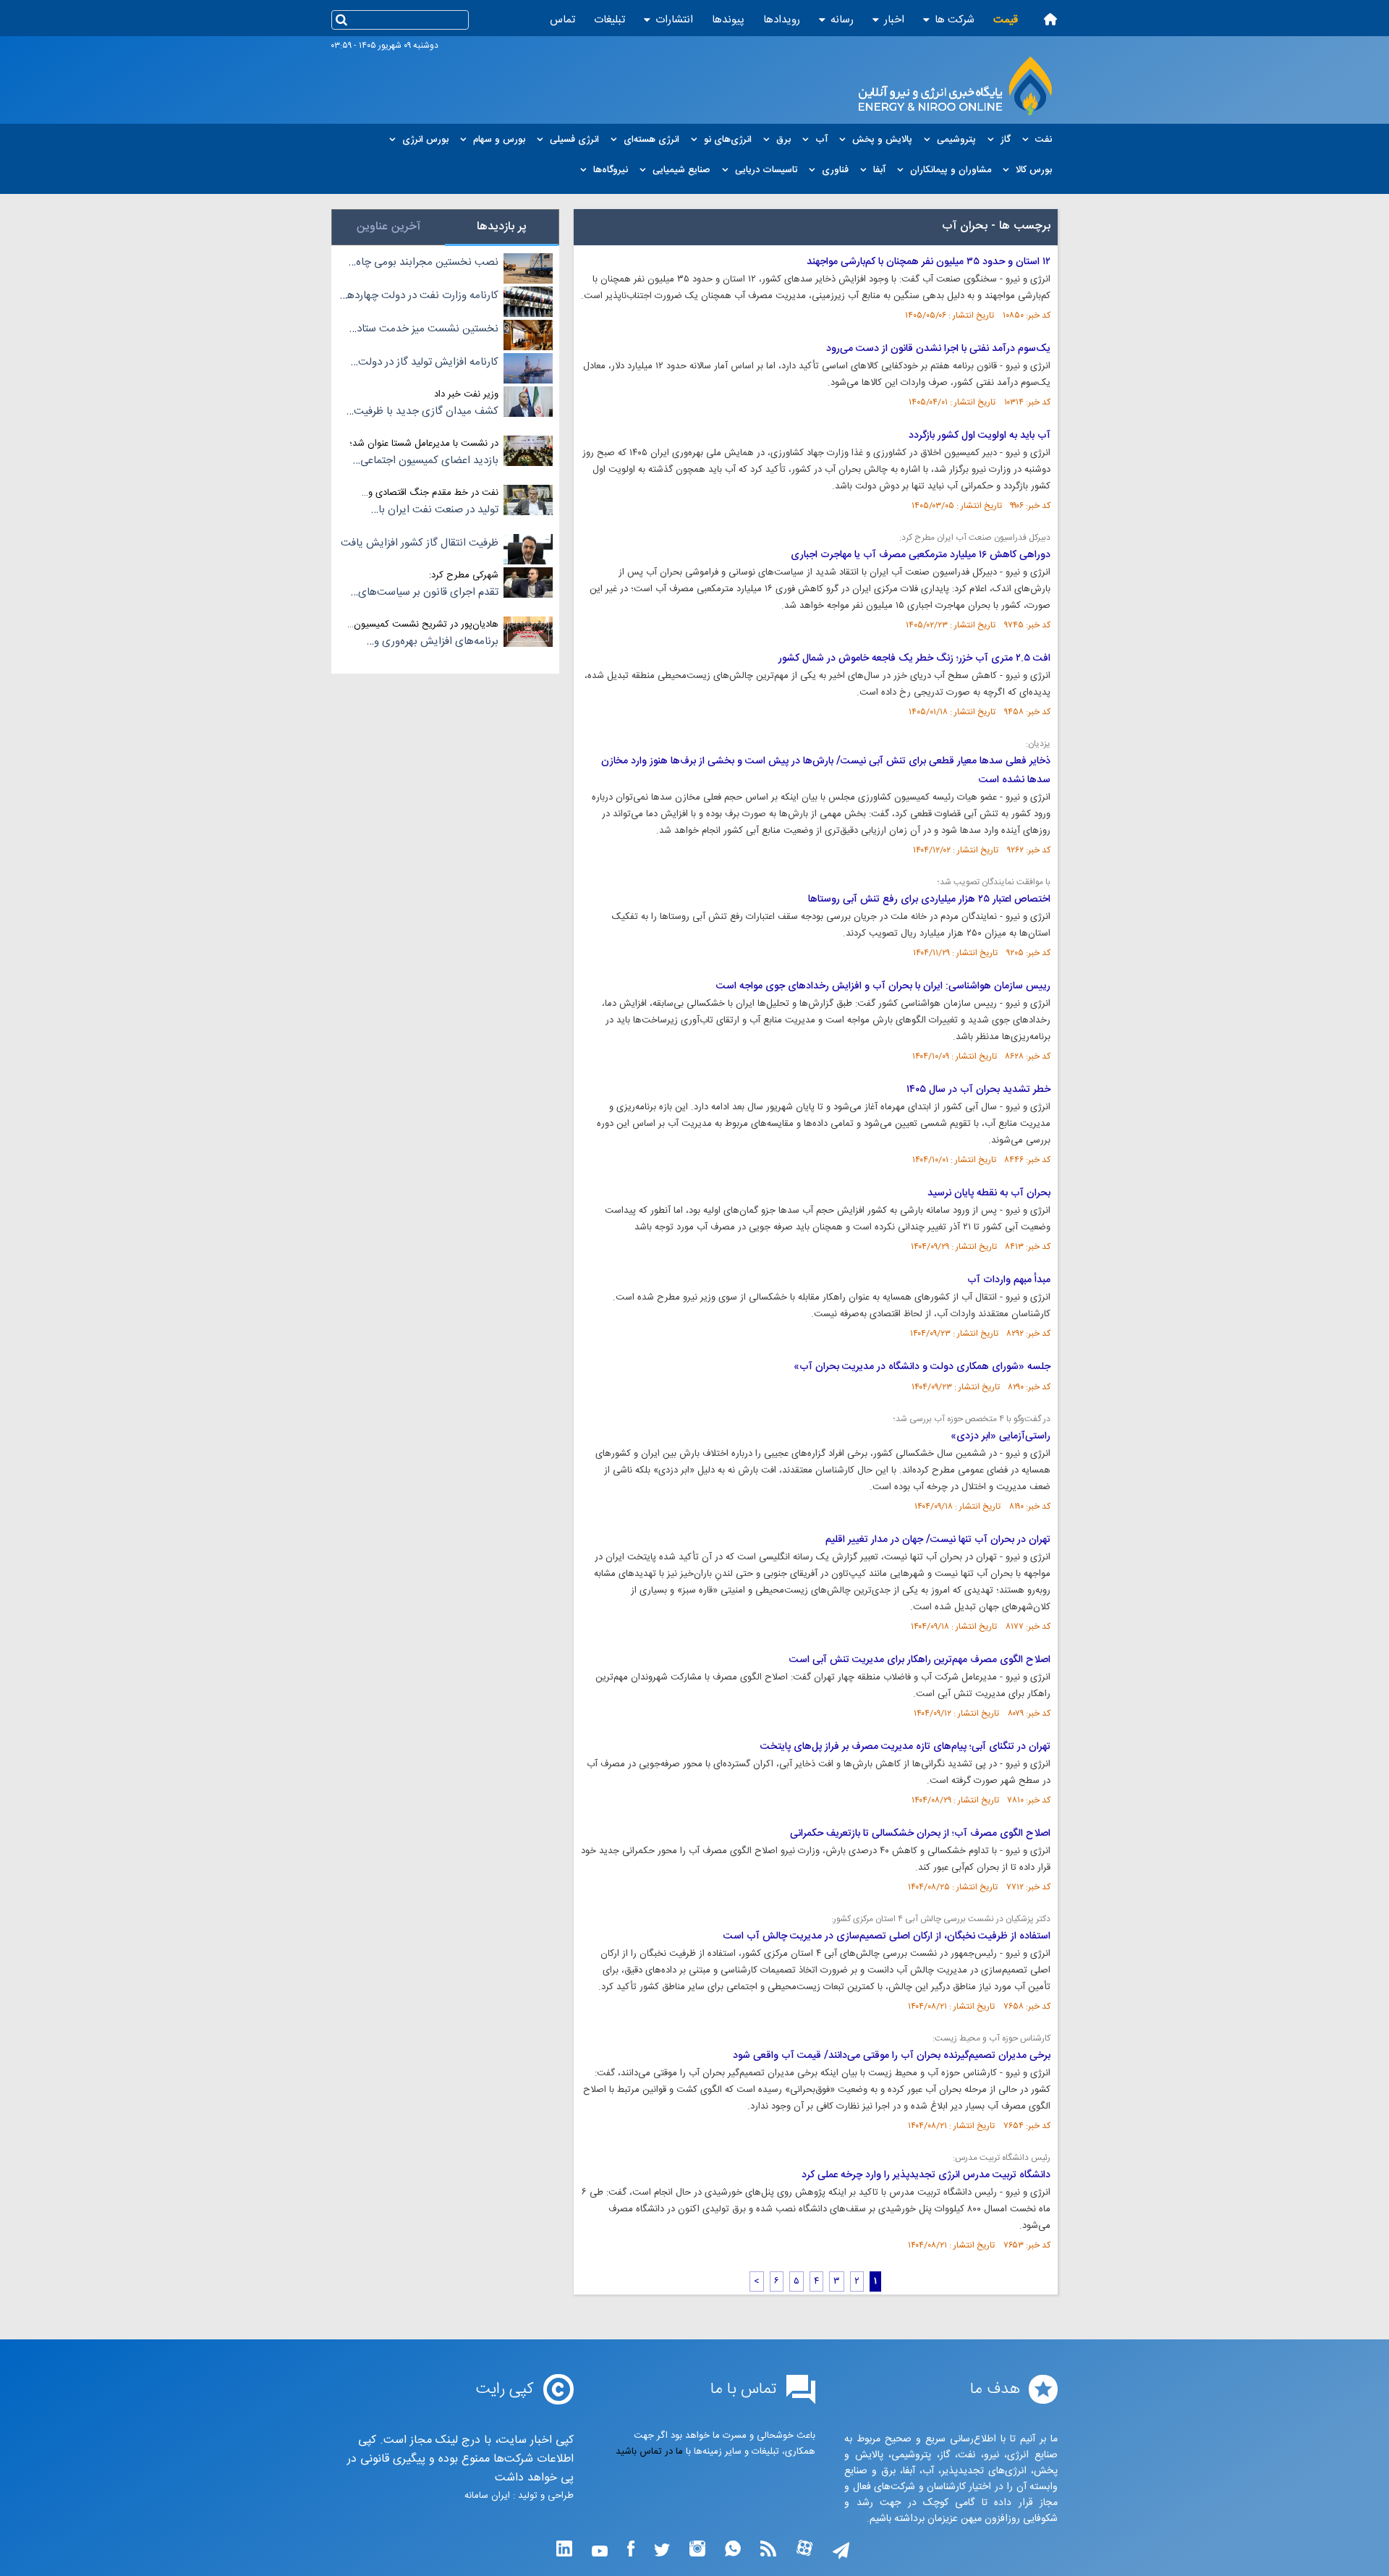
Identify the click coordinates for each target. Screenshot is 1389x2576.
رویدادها (782, 20)
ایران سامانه (487, 2496)
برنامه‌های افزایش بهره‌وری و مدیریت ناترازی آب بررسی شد (434, 642)
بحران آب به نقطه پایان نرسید (989, 1193)
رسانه (842, 20)
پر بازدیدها (502, 227)
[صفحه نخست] (1050, 19)
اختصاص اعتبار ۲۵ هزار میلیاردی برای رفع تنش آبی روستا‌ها (929, 899)
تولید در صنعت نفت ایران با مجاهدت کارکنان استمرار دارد (436, 510)
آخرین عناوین (388, 227)
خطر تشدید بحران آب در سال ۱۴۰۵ (978, 1090)
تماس (562, 20)
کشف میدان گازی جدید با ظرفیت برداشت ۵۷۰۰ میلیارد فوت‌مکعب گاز (423, 412)
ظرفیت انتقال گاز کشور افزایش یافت (420, 543)
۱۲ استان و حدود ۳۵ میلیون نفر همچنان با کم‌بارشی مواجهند (929, 262)
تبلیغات (609, 20)
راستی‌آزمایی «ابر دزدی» (1001, 1436)
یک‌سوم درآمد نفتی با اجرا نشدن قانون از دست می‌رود (938, 349)
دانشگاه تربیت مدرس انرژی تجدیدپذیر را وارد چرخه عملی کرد (926, 2175)
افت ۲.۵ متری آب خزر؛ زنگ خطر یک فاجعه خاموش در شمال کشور (914, 658)
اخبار (894, 20)
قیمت (1006, 20)
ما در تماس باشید (649, 2452)
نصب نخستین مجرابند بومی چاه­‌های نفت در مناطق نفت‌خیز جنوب (424, 263)
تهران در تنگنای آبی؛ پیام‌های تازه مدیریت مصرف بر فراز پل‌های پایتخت (905, 1747)
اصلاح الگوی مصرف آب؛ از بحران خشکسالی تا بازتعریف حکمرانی (920, 1834)
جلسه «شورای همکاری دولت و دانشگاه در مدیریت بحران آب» (922, 1367)
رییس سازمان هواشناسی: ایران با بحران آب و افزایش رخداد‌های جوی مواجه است (883, 986)
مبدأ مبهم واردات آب (1009, 1280)
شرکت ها (955, 20)
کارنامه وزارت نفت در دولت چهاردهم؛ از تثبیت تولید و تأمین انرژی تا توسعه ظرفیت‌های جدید (419, 296)
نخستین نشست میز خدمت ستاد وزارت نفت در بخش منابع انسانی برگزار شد (426, 329)
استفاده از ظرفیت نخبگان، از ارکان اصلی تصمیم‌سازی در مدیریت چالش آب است (887, 1936)
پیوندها (728, 20)
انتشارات (674, 20)
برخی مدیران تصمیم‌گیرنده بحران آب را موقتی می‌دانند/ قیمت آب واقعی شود (892, 2056)
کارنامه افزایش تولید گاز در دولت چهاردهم (428, 363)
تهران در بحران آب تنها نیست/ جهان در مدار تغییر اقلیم (938, 1540)
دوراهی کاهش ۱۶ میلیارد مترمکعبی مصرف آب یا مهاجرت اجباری (921, 555)
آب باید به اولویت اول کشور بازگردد (980, 436)
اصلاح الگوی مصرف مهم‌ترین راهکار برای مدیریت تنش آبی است (920, 1660)
